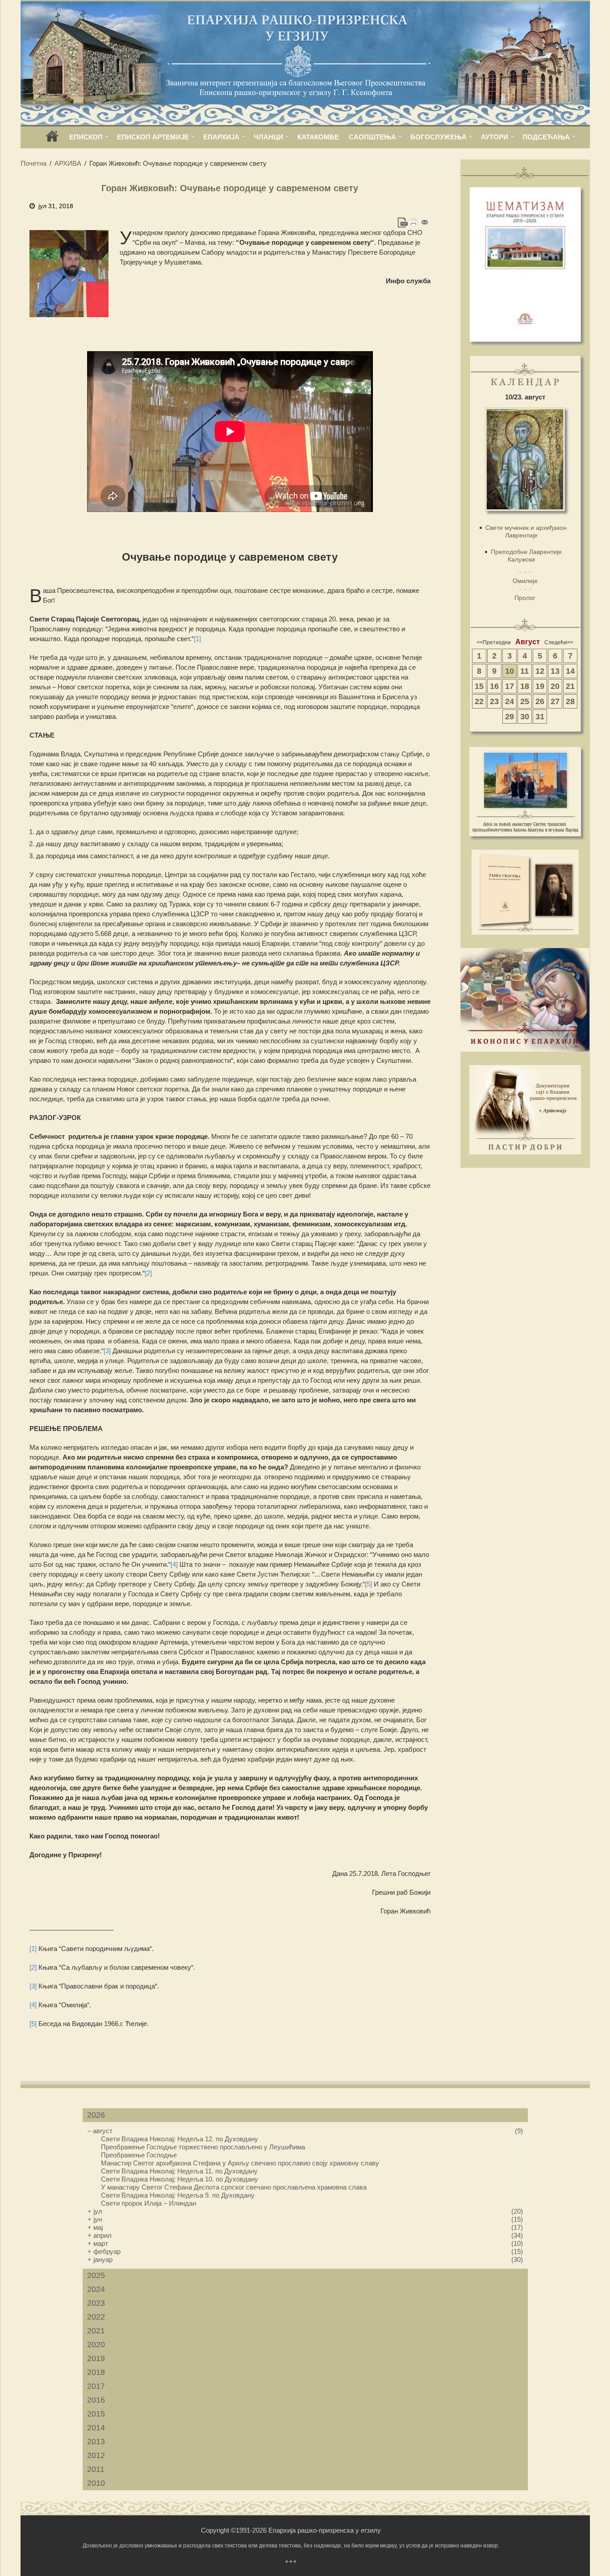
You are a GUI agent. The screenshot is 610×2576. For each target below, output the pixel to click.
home (52, 139)
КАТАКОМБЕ (318, 137)
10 (510, 671)
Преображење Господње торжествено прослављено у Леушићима (203, 2147)
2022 (96, 2317)
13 (555, 671)
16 (494, 686)
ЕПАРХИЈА (221, 137)
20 (555, 686)
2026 (96, 2115)
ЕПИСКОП (86, 137)
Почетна (33, 163)
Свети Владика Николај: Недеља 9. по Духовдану (178, 2195)
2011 (96, 2469)
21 (570, 686)
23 (494, 701)
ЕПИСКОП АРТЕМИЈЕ (153, 137)
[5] (368, 1584)
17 (510, 686)
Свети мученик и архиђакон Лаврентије (526, 531)
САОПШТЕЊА (372, 137)
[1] (197, 639)
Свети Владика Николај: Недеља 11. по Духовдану (179, 2171)
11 (524, 671)
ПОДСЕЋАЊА (546, 137)
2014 (96, 2428)
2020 (96, 2345)
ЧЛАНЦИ (268, 137)
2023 (96, 2303)
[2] (148, 1273)
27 (555, 701)
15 (479, 686)
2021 (96, 2331)
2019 (96, 2358)
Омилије (525, 581)
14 (570, 671)
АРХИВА (68, 163)
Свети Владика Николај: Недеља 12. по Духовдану (180, 2139)
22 (479, 701)
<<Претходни (494, 642)
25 (525, 701)
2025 (96, 2275)
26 (540, 701)
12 (540, 671)
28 (570, 701)
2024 (96, 2289)
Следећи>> (559, 642)
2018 (96, 2372)
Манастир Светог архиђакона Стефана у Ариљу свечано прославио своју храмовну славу (240, 2163)
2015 (96, 2414)
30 (525, 717)
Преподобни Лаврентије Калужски (526, 556)
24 (510, 701)
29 (510, 717)
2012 (96, 2455)
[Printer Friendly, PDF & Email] (414, 222)
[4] (174, 1564)
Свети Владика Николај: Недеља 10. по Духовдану (180, 2179)
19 (540, 686)
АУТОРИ (495, 137)
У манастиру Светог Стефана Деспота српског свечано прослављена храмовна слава (234, 2187)
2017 (96, 2386)
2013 (96, 2442)
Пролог (525, 598)
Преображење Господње (139, 2155)
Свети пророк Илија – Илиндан (148, 2203)
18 (525, 686)
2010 (96, 2483)
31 (540, 717)
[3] (107, 1351)
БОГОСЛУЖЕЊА (439, 137)
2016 (96, 2400)
